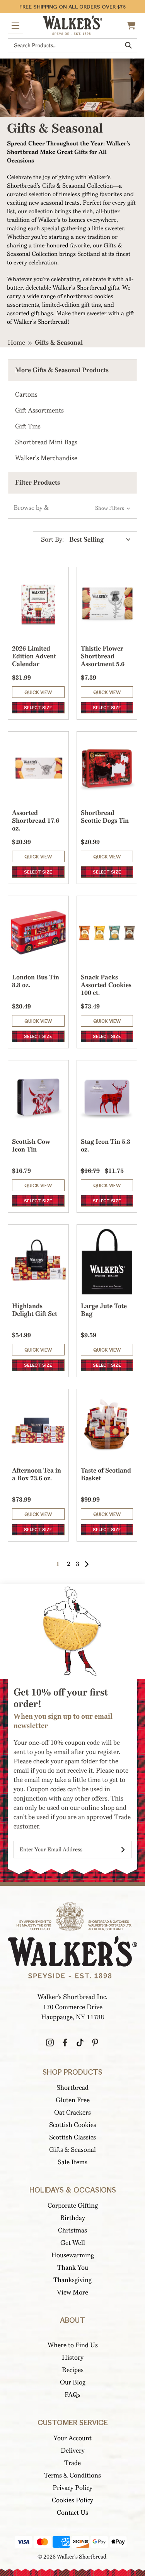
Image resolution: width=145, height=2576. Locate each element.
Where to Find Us (73, 2345)
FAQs (72, 2395)
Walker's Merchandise (46, 458)
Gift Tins (28, 426)
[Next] (87, 1564)
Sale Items (72, 2162)
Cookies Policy (72, 2500)
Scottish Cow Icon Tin (31, 1146)
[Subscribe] (123, 1850)
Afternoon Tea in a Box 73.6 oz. (37, 1474)
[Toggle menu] (15, 26)
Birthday (73, 2218)
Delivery (73, 2451)
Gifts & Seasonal (72, 2150)
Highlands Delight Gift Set (35, 1310)
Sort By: (52, 540)
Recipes (73, 2370)
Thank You (73, 2268)
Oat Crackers (72, 2112)
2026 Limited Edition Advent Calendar (34, 656)
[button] (72, 508)
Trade (72, 2463)
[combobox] (72, 45)
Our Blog (73, 2382)
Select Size (38, 708)
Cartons (26, 395)
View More (72, 2292)
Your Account (72, 2438)
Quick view (38, 692)
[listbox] (101, 540)
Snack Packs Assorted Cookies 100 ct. (106, 985)
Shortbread (72, 2088)
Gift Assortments (39, 410)
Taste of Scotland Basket (106, 1474)
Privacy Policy (72, 2488)
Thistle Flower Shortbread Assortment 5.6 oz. (103, 660)
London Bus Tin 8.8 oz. (36, 981)
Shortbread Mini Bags (46, 442)
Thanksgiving (72, 2280)
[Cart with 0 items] (132, 26)
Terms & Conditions (72, 2475)
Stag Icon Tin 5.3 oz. (106, 1146)
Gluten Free (73, 2100)
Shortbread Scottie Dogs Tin (105, 817)
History (73, 2358)
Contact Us (72, 2513)
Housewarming (72, 2255)
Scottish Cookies (73, 2125)
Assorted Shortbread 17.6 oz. (36, 821)
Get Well (73, 2243)
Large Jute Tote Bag (104, 1310)
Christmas (72, 2230)
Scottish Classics (72, 2137)
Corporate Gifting (73, 2206)
